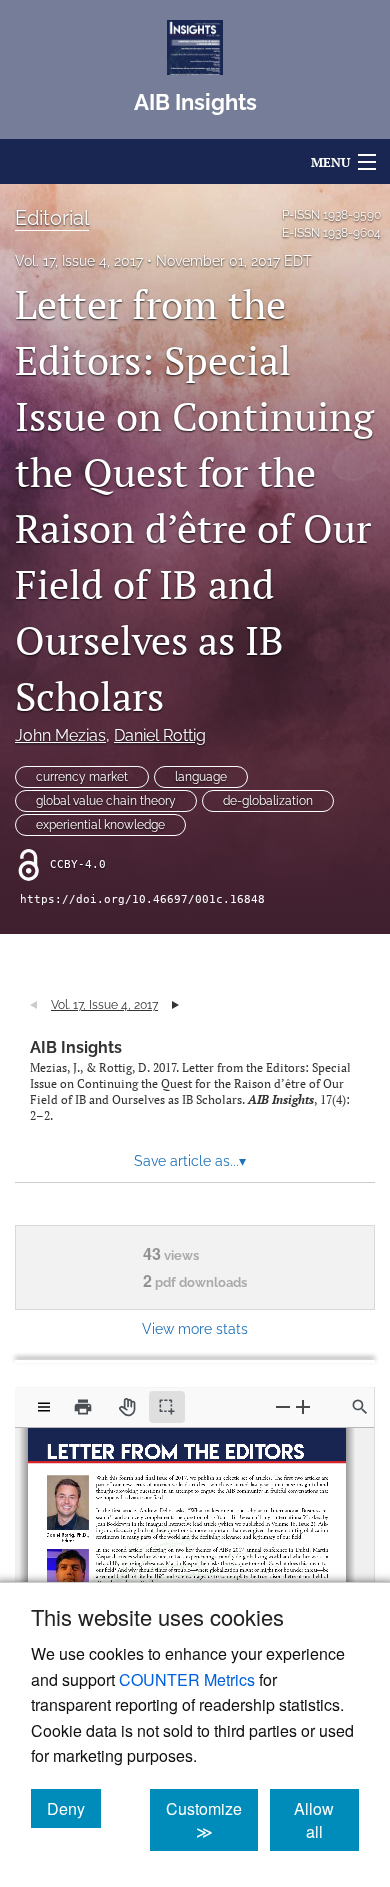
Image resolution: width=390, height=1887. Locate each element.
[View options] (44, 1407)
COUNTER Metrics (187, 1679)
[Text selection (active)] (167, 1407)
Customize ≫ (212, 1820)
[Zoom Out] (283, 1406)
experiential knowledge (100, 825)
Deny (74, 1808)
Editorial (52, 218)
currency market (82, 777)
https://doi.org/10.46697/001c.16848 (142, 899)
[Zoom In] (303, 1406)
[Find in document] (360, 1407)
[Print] (83, 1407)
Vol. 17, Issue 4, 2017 (79, 261)
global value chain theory (106, 801)
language (201, 777)
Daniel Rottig (160, 735)
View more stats (195, 1328)
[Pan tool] (127, 1407)
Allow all (326, 1820)
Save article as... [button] (190, 1161)
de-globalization (268, 801)
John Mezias (60, 735)
